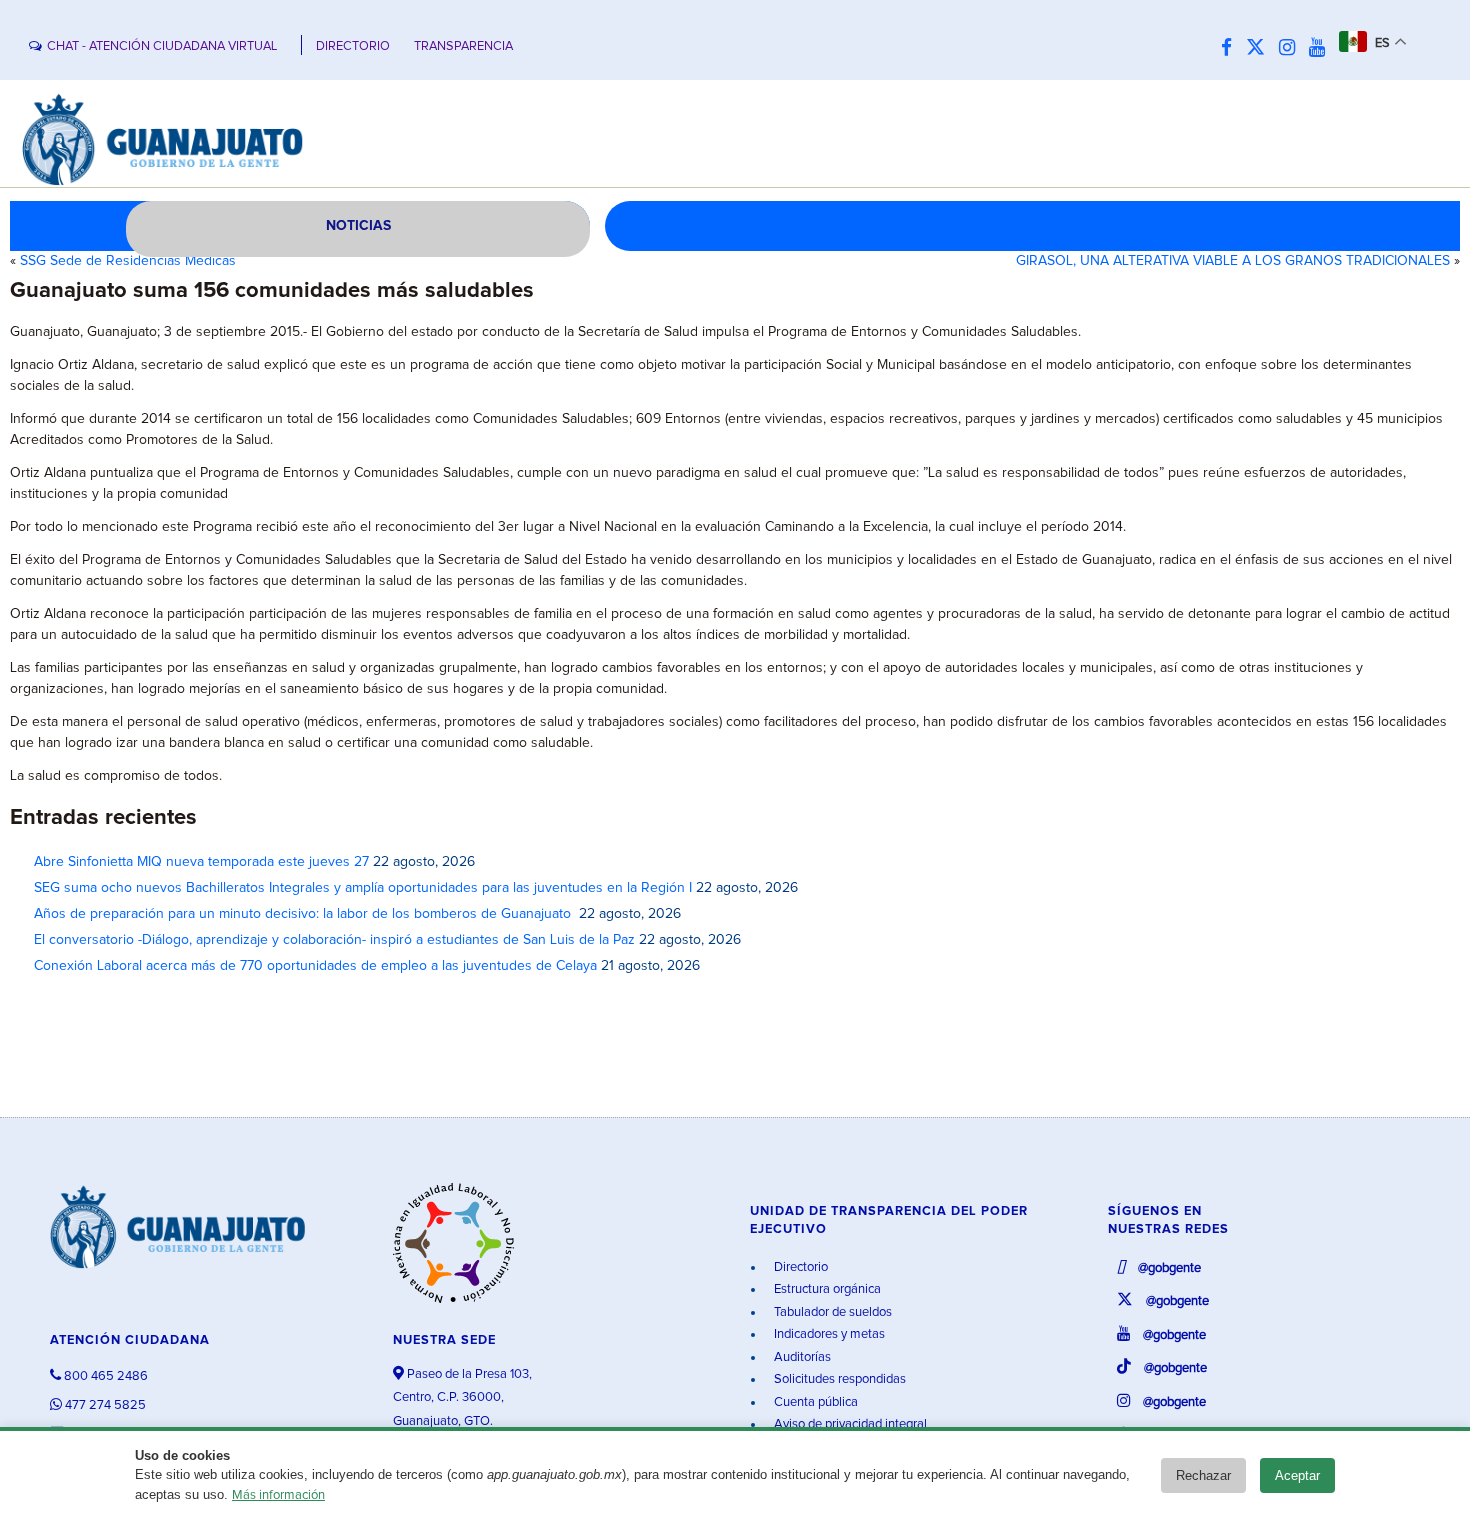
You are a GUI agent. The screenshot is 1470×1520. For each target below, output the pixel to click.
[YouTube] (1322, 48)
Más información (278, 1495)
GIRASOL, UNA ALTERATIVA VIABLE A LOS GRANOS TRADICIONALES (1233, 261)
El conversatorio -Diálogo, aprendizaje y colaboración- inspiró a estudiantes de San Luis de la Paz (334, 940)
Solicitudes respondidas (838, 1379)
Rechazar (1203, 1475)
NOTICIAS (358, 226)
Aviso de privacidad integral (849, 1424)
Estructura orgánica (826, 1289)
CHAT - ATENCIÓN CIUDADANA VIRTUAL (162, 46)
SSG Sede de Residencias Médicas (128, 261)
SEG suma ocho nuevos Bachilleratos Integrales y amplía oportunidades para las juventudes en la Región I (363, 888)
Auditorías (801, 1357)
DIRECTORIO (353, 46)
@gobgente (1168, 1268)
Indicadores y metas (828, 1334)
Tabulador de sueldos (831, 1312)
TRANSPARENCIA (463, 46)
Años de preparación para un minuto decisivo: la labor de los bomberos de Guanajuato (304, 914)
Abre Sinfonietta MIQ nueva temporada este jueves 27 (201, 862)
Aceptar (1297, 1475)
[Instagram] (1292, 48)
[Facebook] (1231, 48)
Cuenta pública (814, 1402)
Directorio (799, 1267)
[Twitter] (1260, 48)
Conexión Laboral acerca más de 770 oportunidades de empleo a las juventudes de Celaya (315, 966)
